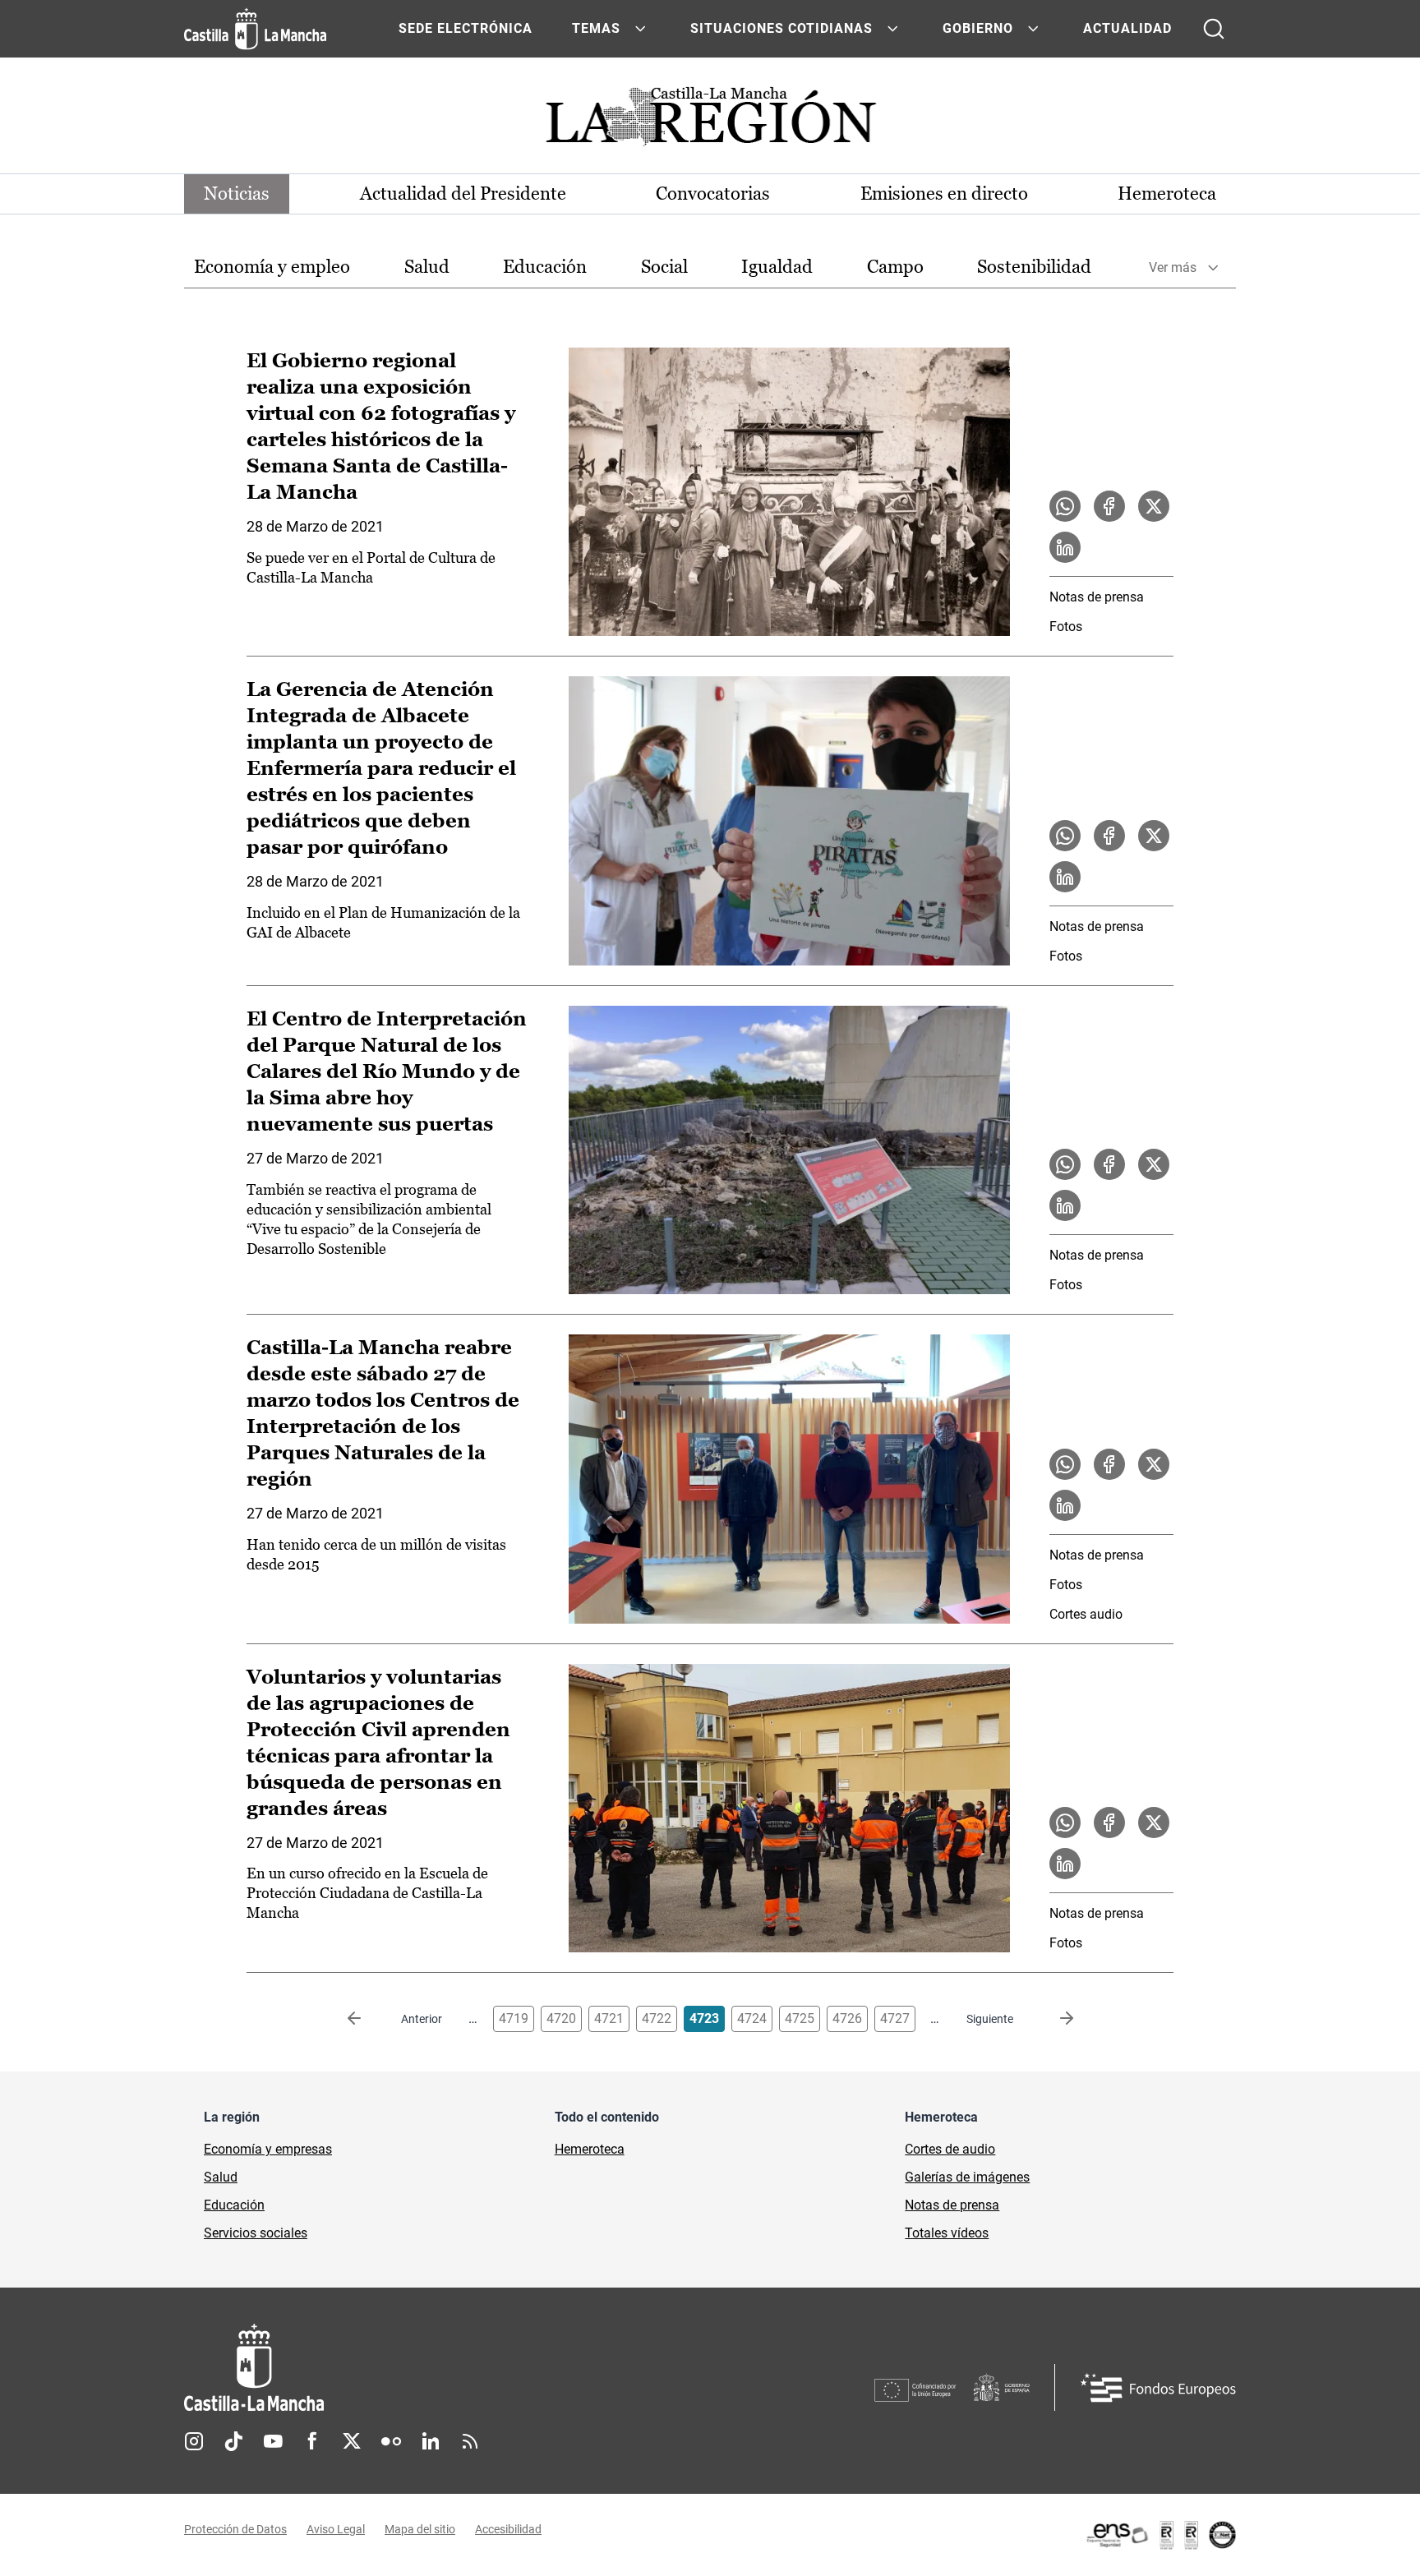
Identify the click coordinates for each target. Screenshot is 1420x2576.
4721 (609, 2018)
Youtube (273, 2441)
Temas (596, 28)
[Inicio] (407, 2368)
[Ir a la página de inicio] (255, 29)
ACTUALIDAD (1127, 28)
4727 (895, 2018)
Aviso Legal (336, 2529)
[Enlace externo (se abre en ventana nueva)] (1160, 2535)
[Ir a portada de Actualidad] (710, 121)
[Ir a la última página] (1053, 2019)
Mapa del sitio (420, 2529)
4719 (514, 2018)
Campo (895, 267)
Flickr (391, 2441)
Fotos (1066, 627)
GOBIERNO (978, 28)
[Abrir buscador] (1214, 29)
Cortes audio (1086, 1614)
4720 (561, 2018)
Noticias (237, 194)
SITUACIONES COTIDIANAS (781, 28)
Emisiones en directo (944, 194)
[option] (272, 267)
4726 (847, 2018)
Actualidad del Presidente (463, 194)
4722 (657, 2018)
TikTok (233, 2441)
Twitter (352, 2441)
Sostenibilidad (1034, 267)
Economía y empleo (272, 267)
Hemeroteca (1167, 194)
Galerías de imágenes (967, 2177)
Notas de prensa (1097, 597)
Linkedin (431, 2441)
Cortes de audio (950, 2149)
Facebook (312, 2441)
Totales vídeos (947, 2233)
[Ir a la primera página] (367, 2019)
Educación (545, 267)
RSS (470, 2441)
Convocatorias (713, 194)
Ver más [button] (1173, 267)
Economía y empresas (268, 2149)
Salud (427, 267)
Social (664, 267)
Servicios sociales (256, 2233)
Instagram (194, 2441)
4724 (752, 2018)
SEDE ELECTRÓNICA (466, 28)
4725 (800, 2018)
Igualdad (777, 267)
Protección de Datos (235, 2529)
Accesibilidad (508, 2529)
